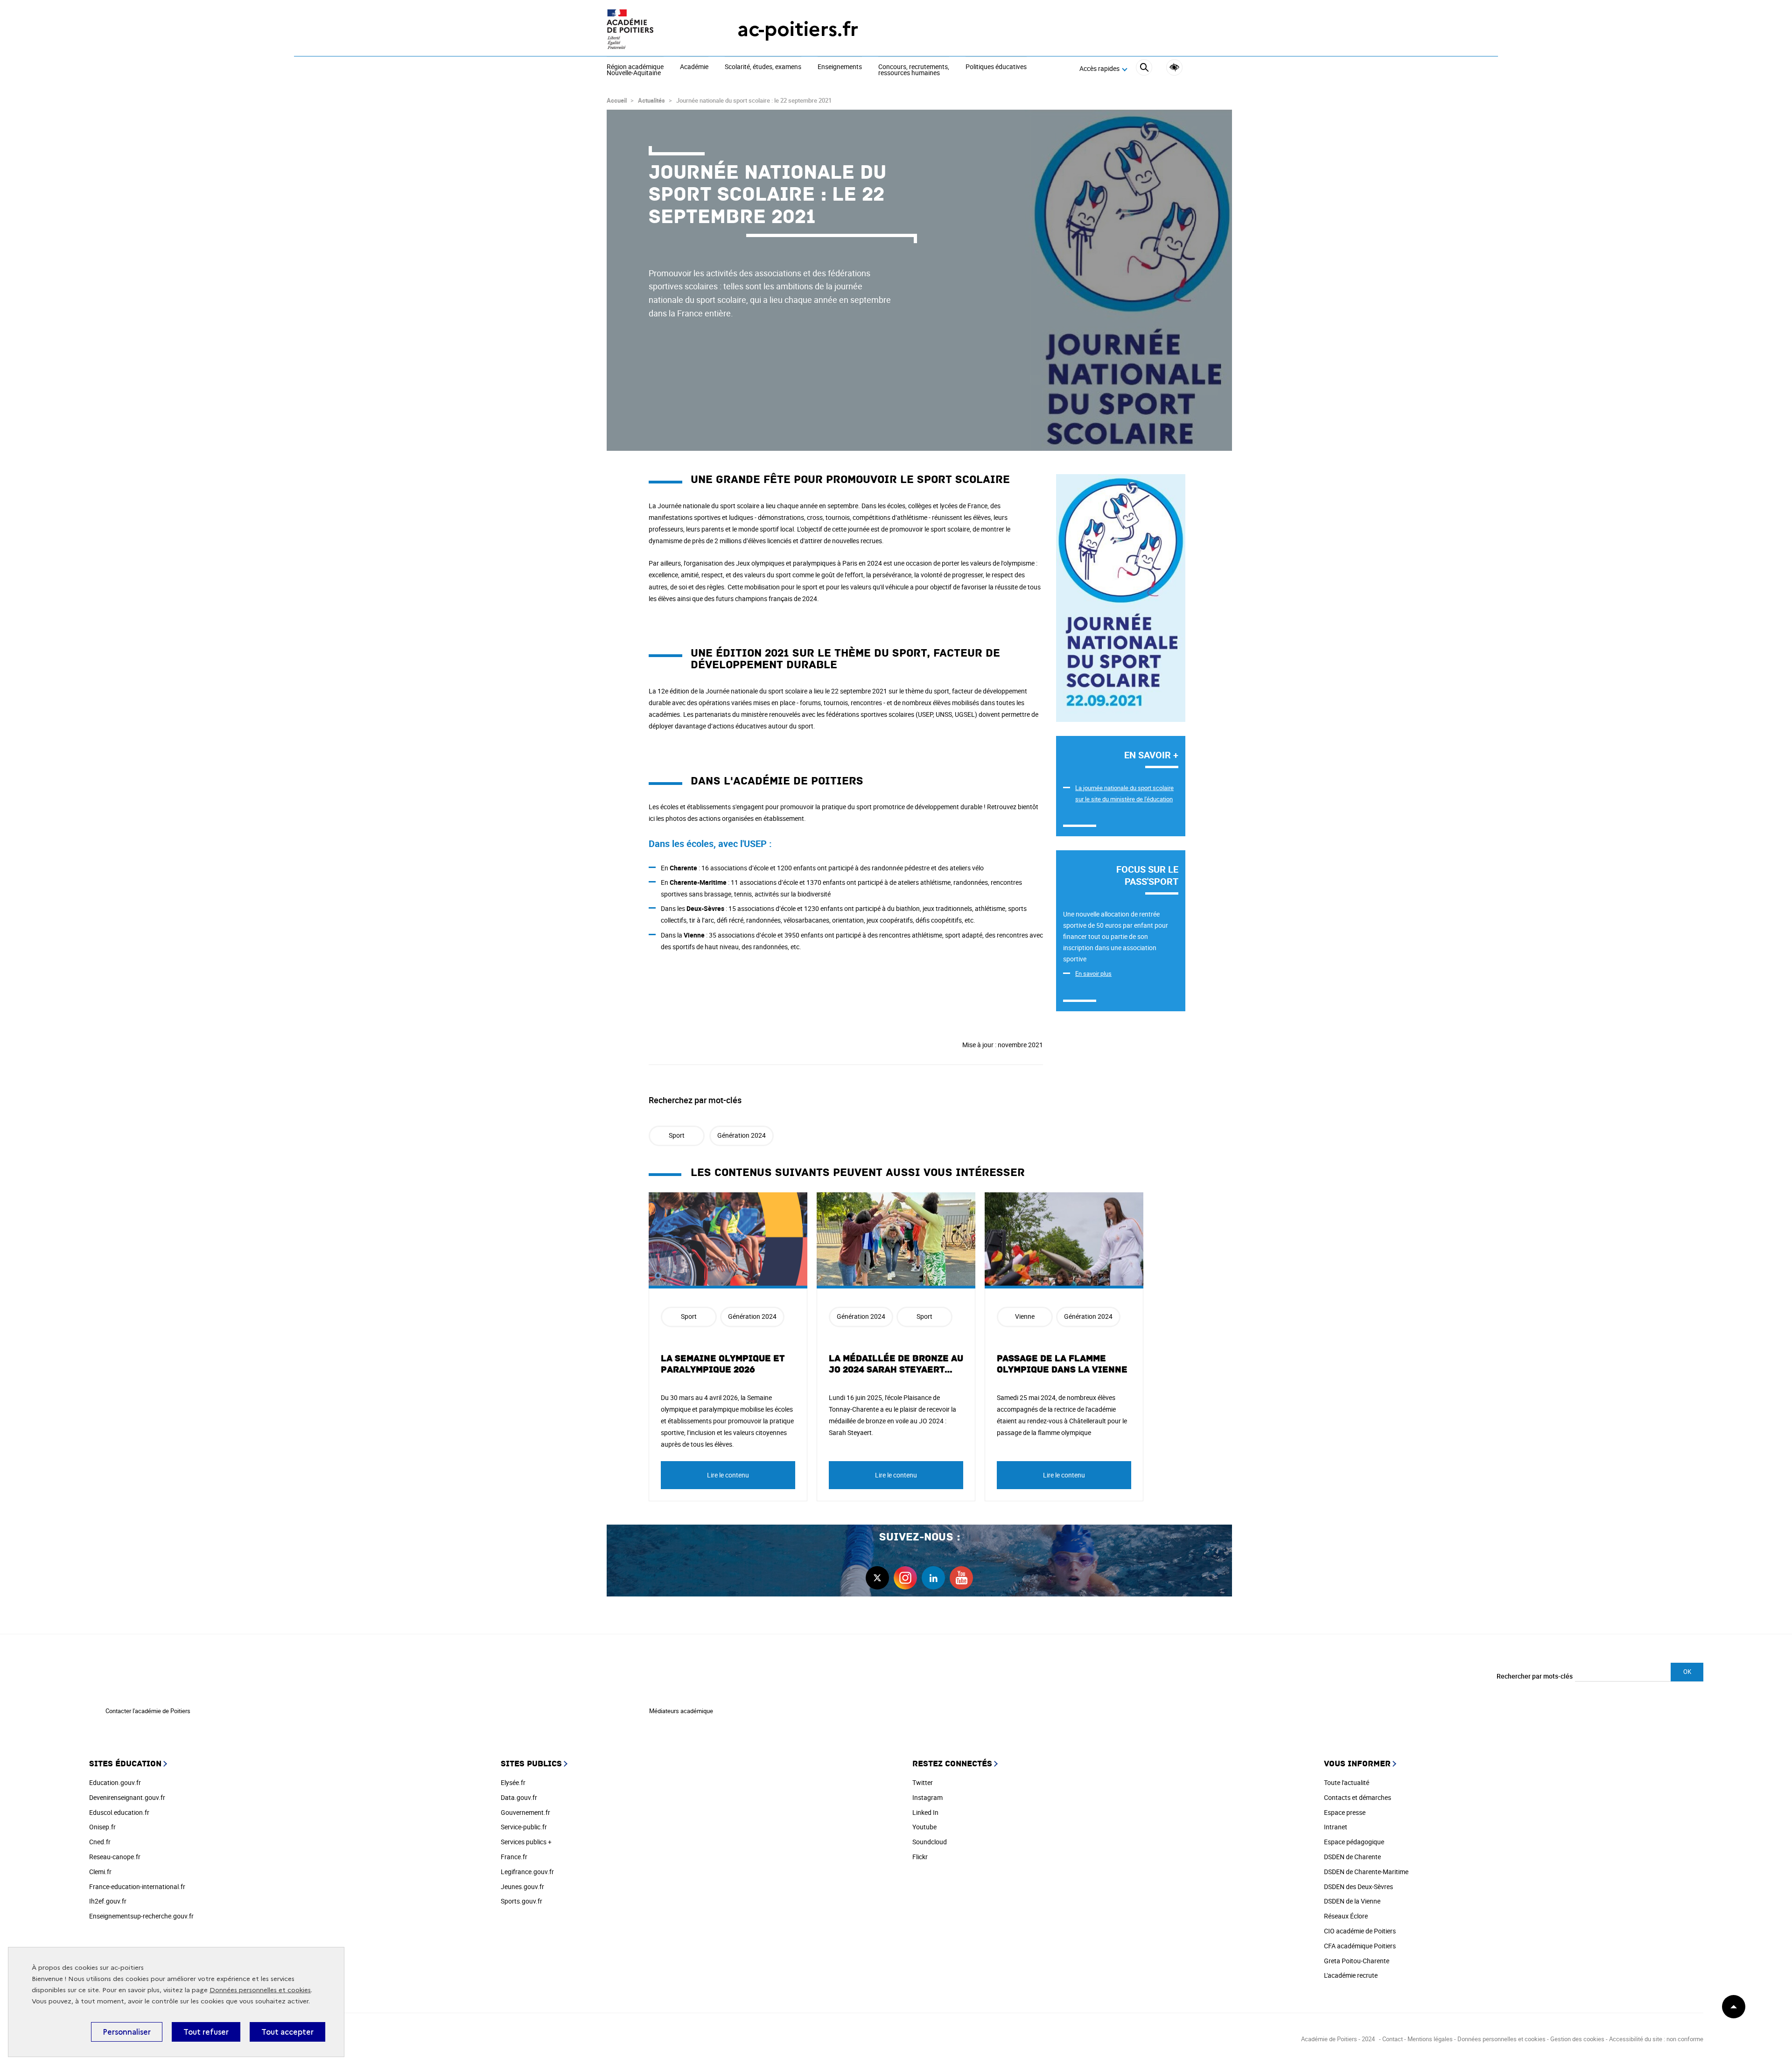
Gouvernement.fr (525, 1812)
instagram (905, 1578)
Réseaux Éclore (1346, 1916)
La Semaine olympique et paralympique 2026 (723, 1364)
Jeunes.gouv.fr (522, 1886)
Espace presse (1345, 1812)
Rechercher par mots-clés (1535, 1676)
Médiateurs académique (681, 1711)
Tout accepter (287, 2032)
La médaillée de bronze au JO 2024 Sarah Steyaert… (896, 1364)
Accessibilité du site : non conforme (1656, 2039)
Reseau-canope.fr (115, 1857)
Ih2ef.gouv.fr (108, 1901)
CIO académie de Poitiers (1360, 1931)
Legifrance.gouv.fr (527, 1872)
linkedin (933, 1578)
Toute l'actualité (1347, 1782)
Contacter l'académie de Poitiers (148, 1711)
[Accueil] (653, 29)
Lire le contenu (728, 1475)
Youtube (924, 1827)
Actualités (651, 100)
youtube (961, 1578)
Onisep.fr (102, 1827)
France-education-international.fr (137, 1886)
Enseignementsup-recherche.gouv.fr (141, 1916)
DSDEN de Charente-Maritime (1366, 1872)
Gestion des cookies (1577, 2039)
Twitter (923, 1782)
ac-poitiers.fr (798, 29)
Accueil (617, 100)
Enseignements (840, 67)
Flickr (920, 1857)
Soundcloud (930, 1842)
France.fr (514, 1857)
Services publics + (526, 1842)
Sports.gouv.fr (521, 1901)
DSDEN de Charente (1352, 1857)
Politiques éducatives (996, 67)
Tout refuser (206, 2032)
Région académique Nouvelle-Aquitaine (635, 70)
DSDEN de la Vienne (1352, 1901)
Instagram (927, 1797)
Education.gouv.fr (115, 1782)
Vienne (1025, 1316)
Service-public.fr (524, 1827)
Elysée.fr (513, 1782)
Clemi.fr (100, 1872)
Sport (677, 1135)
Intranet (1336, 1827)
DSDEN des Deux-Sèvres (1358, 1886)
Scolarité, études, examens (763, 67)
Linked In (925, 1812)
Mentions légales (1430, 2039)
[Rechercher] (1144, 69)
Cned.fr (100, 1842)
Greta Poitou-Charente (1357, 1961)
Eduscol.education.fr (119, 1812)
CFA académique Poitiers (1360, 1946)
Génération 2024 (742, 1135)
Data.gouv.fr (519, 1797)
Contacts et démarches (1358, 1797)
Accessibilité (1174, 67)
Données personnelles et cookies (260, 1990)
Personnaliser (127, 2032)
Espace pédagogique (1354, 1842)
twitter (877, 1578)
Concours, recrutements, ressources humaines (914, 70)
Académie (694, 67)
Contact (1393, 2039)
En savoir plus (1093, 973)
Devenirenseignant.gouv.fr (127, 1797)
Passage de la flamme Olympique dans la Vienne (1062, 1364)
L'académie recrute (1351, 1975)
